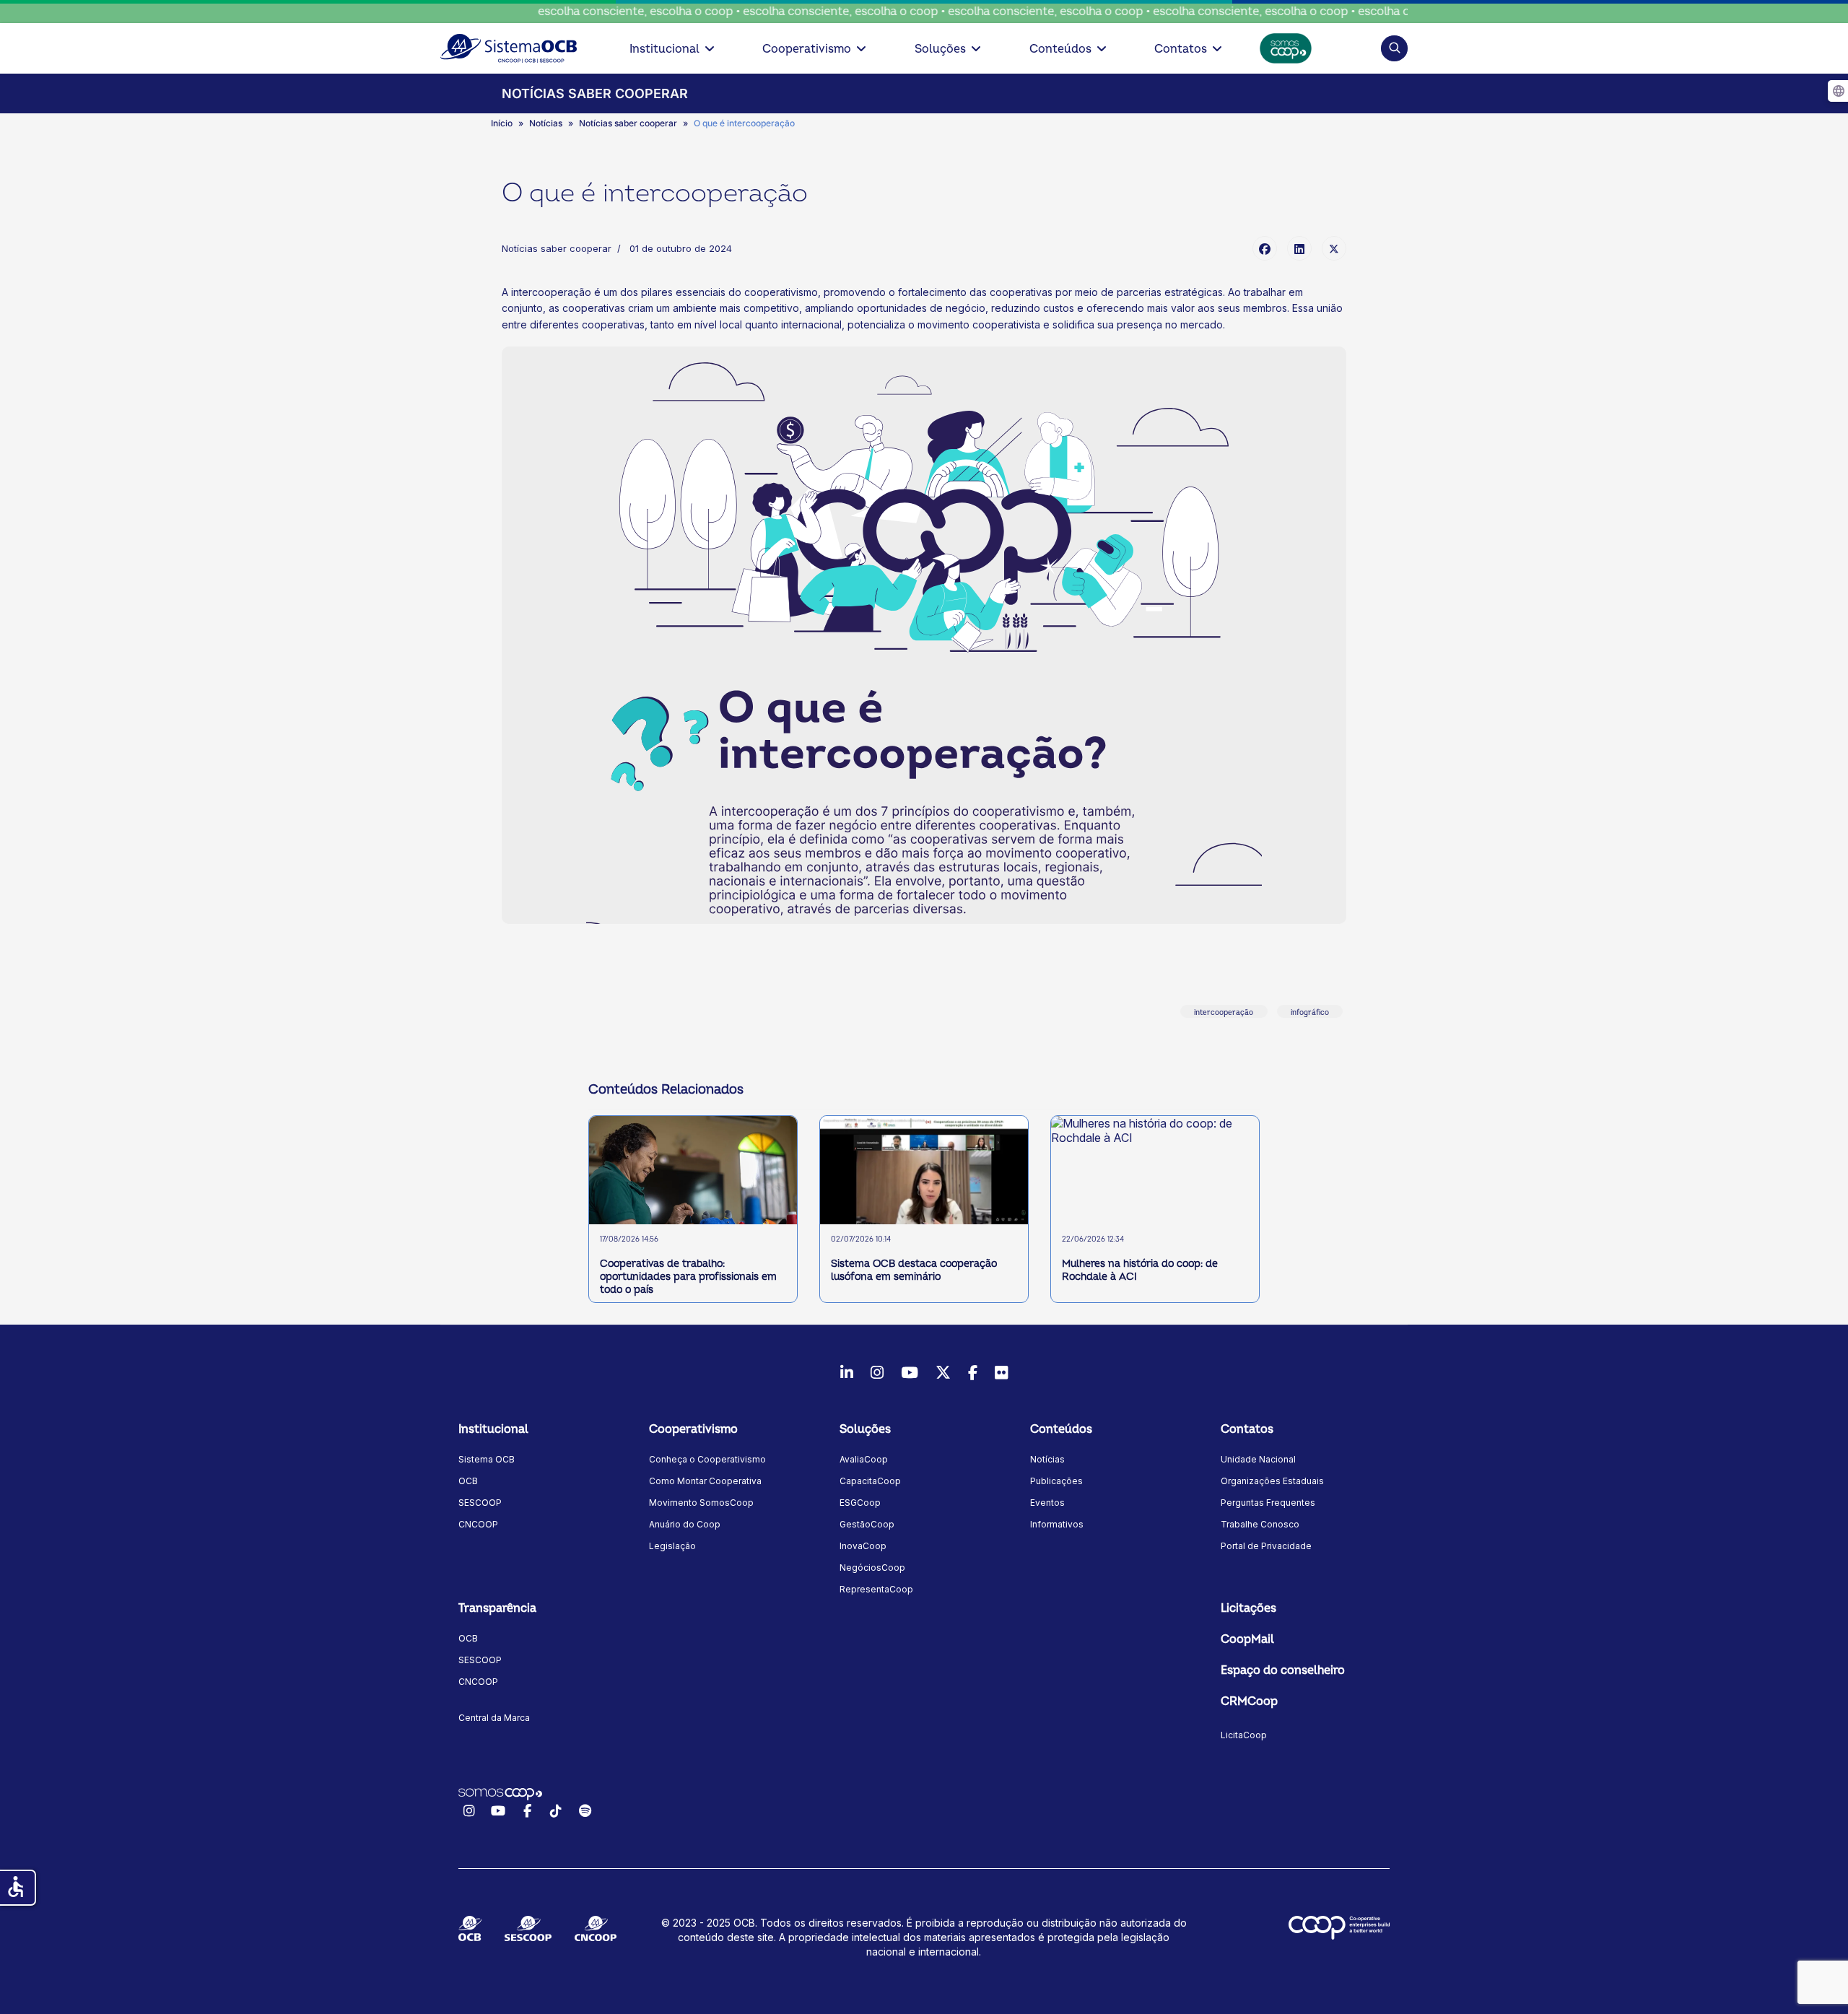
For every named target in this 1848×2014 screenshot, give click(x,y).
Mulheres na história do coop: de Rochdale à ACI (1140, 1270)
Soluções (940, 49)
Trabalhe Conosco (1260, 1524)
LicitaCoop (1244, 1735)
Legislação (672, 1546)
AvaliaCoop (864, 1459)
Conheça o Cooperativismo (707, 1459)
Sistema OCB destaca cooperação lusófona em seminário (914, 1270)
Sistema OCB (487, 1459)
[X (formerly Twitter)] (1334, 248)
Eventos (1047, 1503)
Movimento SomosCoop (701, 1503)
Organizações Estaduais (1272, 1481)
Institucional (664, 49)
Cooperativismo (807, 49)
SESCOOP (480, 1503)
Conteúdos (1060, 49)
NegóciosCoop (872, 1568)
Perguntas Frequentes (1268, 1503)
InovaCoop (863, 1546)
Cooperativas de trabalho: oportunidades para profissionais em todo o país (688, 1277)
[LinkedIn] (1299, 248)
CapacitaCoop (870, 1481)
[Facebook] (1265, 248)
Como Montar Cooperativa (705, 1481)
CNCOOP (478, 1524)
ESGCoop (860, 1503)
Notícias (1047, 1459)
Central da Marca (494, 1718)
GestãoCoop (867, 1524)
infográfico (1310, 1013)
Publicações (1056, 1481)
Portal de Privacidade (1266, 1546)
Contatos (1181, 49)
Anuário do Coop (685, 1524)
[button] (1394, 48)
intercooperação (1224, 1013)
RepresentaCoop (876, 1589)
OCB (468, 1481)
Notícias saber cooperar (557, 248)
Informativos (1057, 1524)
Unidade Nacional (1258, 1459)
